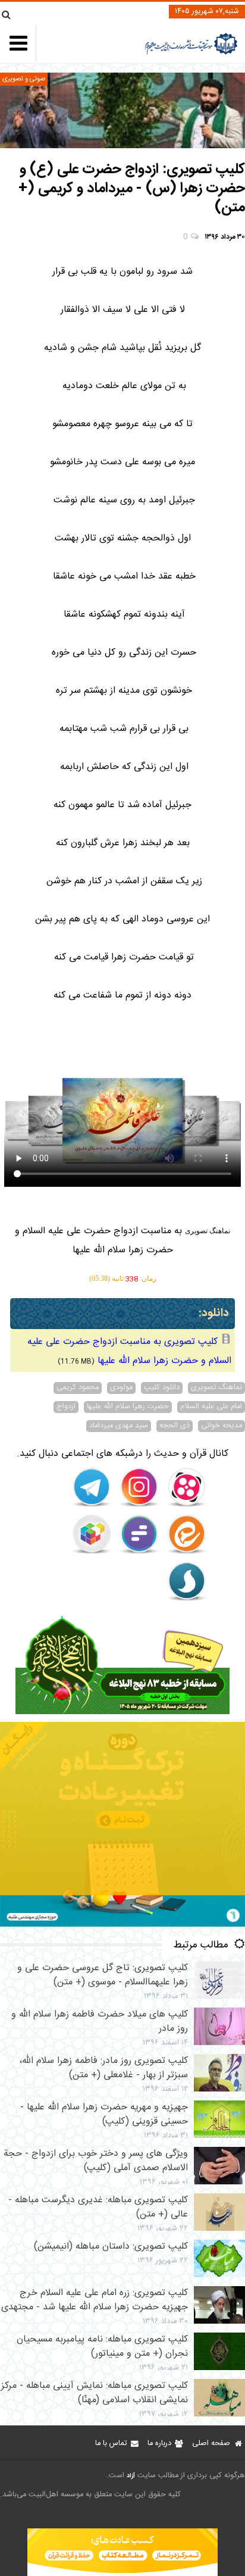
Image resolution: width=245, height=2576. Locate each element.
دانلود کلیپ (162, 1388)
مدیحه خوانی (222, 1426)
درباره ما (159, 2444)
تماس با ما (111, 2444)
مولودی (121, 1388)
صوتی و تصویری (24, 79)
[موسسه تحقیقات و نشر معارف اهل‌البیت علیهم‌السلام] (191, 53)
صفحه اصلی (211, 2444)
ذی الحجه (175, 1426)
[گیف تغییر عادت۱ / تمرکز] (122, 1925)
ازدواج (66, 1407)
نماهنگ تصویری (216, 1388)
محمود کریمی (78, 1388)
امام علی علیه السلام (211, 1407)
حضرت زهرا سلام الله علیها (128, 1407)
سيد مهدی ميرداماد (119, 1426)
